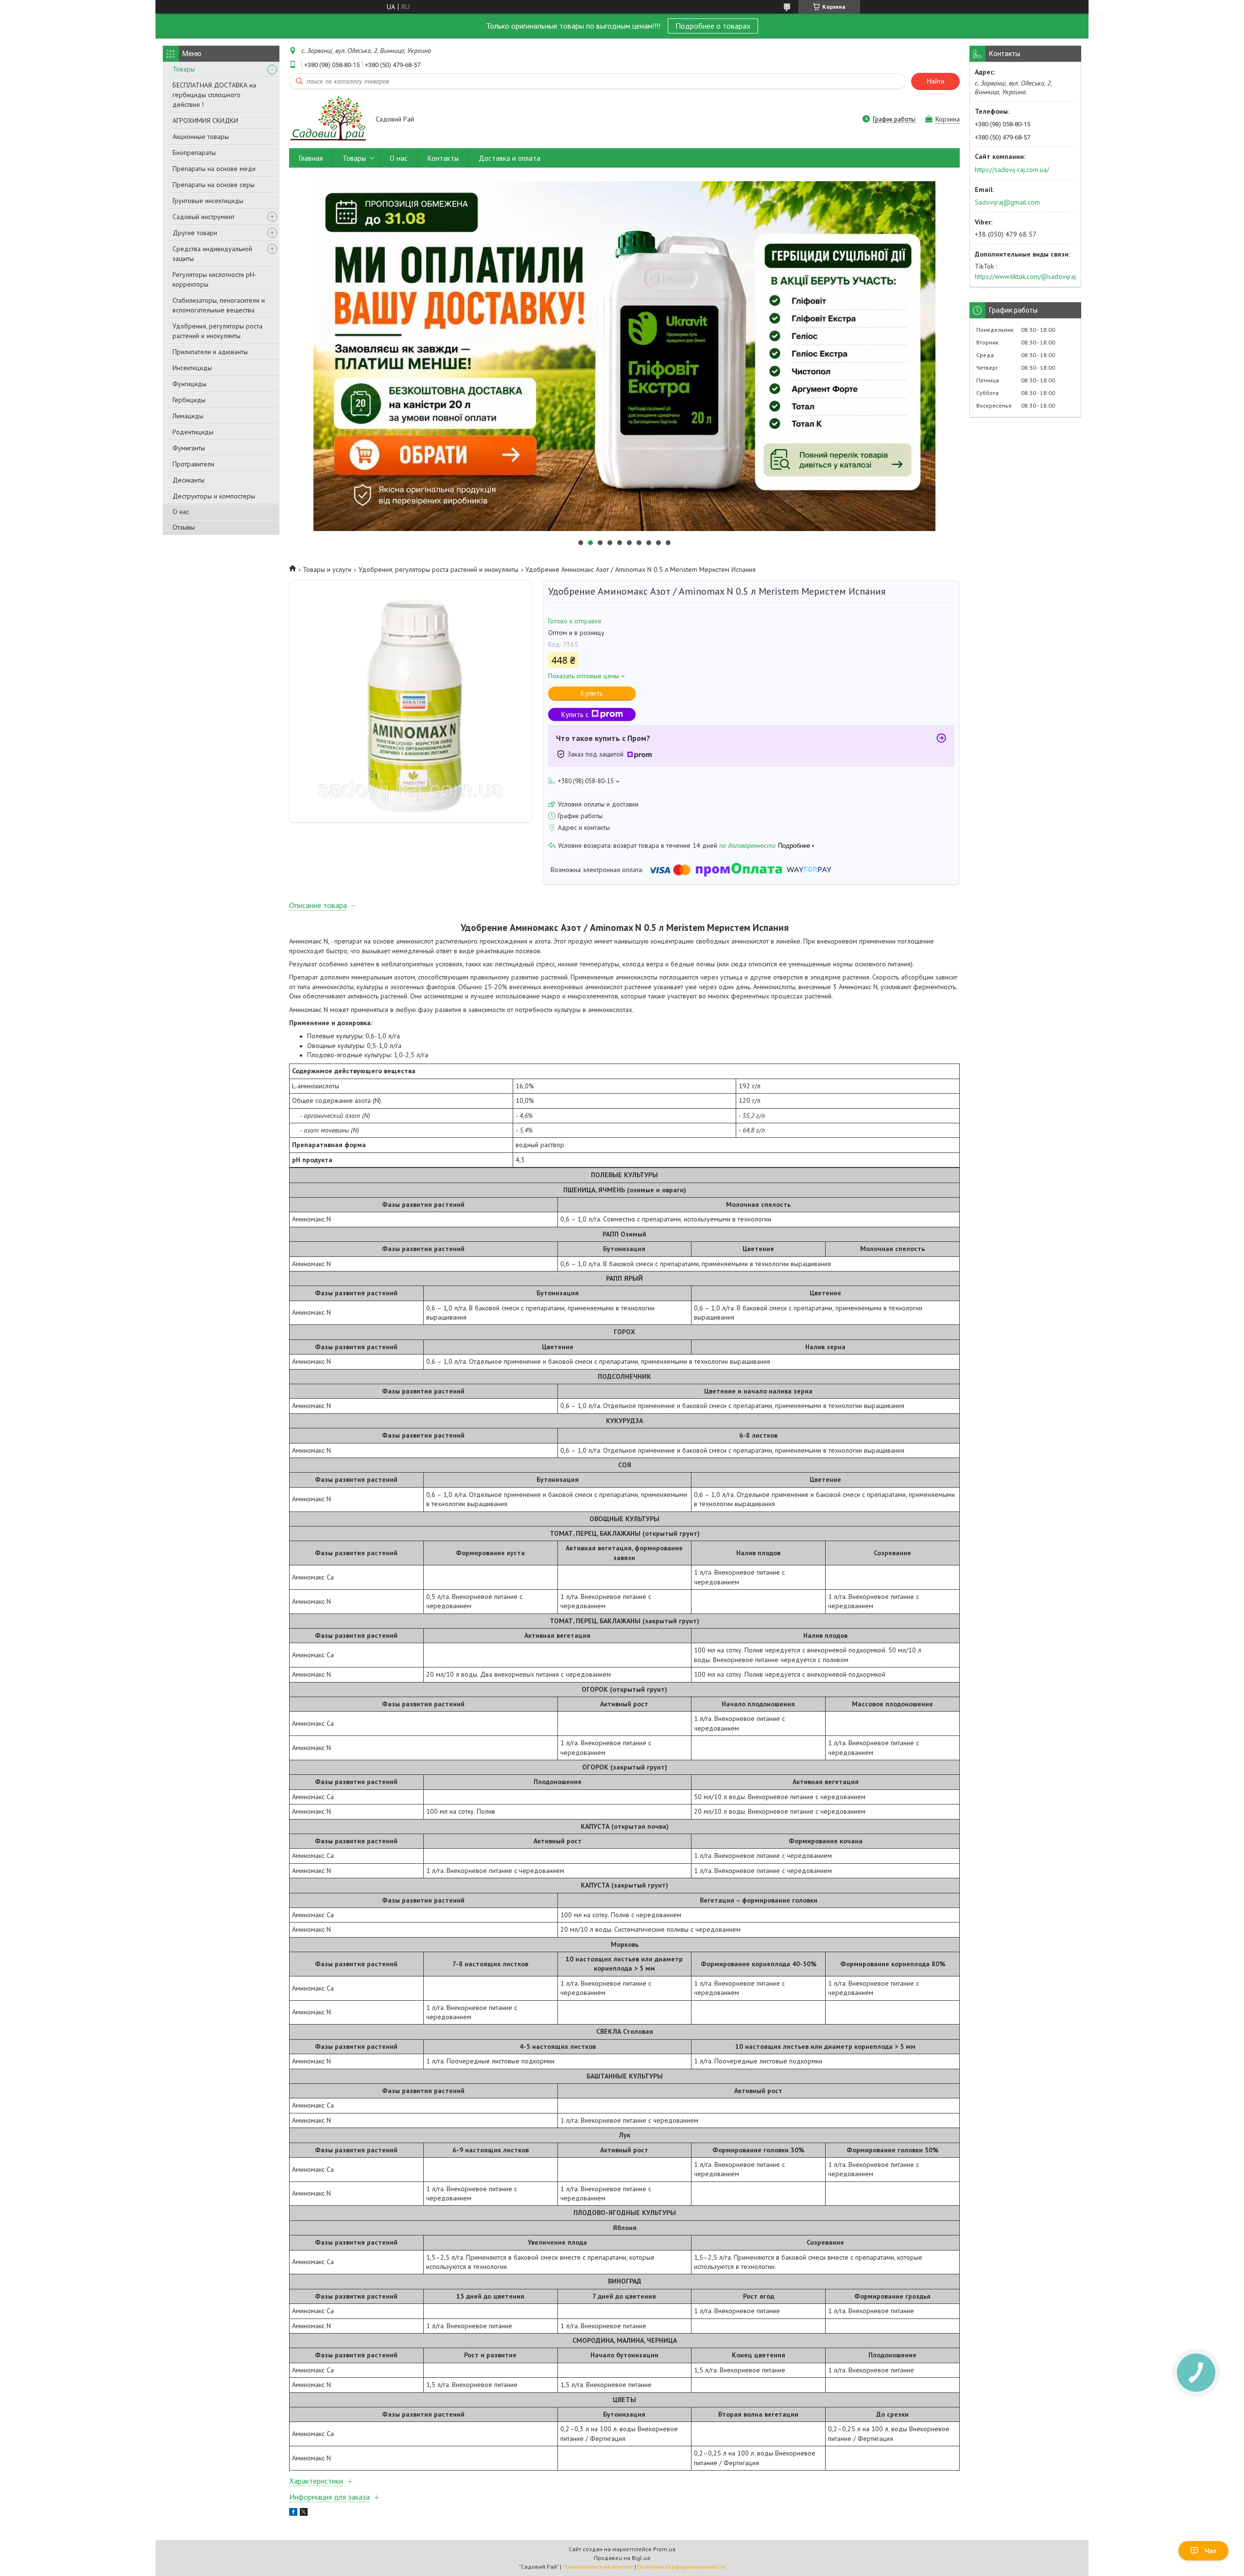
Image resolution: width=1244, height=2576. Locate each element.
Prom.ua (664, 2549)
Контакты (443, 158)
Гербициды (189, 400)
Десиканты (189, 480)
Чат (1211, 2551)
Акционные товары (201, 137)
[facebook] (293, 2513)
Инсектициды (192, 368)
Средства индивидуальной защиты (212, 254)
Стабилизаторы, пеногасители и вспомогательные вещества (219, 305)
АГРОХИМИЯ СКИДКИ (205, 120)
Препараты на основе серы (214, 185)
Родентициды (193, 432)
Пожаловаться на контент (598, 2567)
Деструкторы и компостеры (214, 496)
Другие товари (195, 233)
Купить (592, 693)
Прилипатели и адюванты (210, 352)
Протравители (193, 464)
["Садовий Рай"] (328, 120)
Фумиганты (189, 448)
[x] (304, 2513)
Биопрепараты (194, 153)
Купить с (575, 714)
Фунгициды (190, 384)
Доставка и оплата (510, 158)
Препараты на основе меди (214, 169)
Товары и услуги (327, 569)
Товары (184, 69)
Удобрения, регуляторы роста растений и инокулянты (217, 331)
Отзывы (184, 527)
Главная (311, 158)
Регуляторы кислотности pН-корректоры (215, 279)
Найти (935, 81)
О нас (181, 512)
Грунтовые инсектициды (208, 201)
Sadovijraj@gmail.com (1007, 202)
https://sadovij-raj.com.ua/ (1012, 170)
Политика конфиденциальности (682, 2567)
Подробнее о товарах (713, 26)
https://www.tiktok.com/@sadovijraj (1025, 276)
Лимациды (188, 416)
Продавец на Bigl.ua (622, 2558)
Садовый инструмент (204, 217)
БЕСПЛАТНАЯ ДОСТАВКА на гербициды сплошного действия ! (214, 95)
